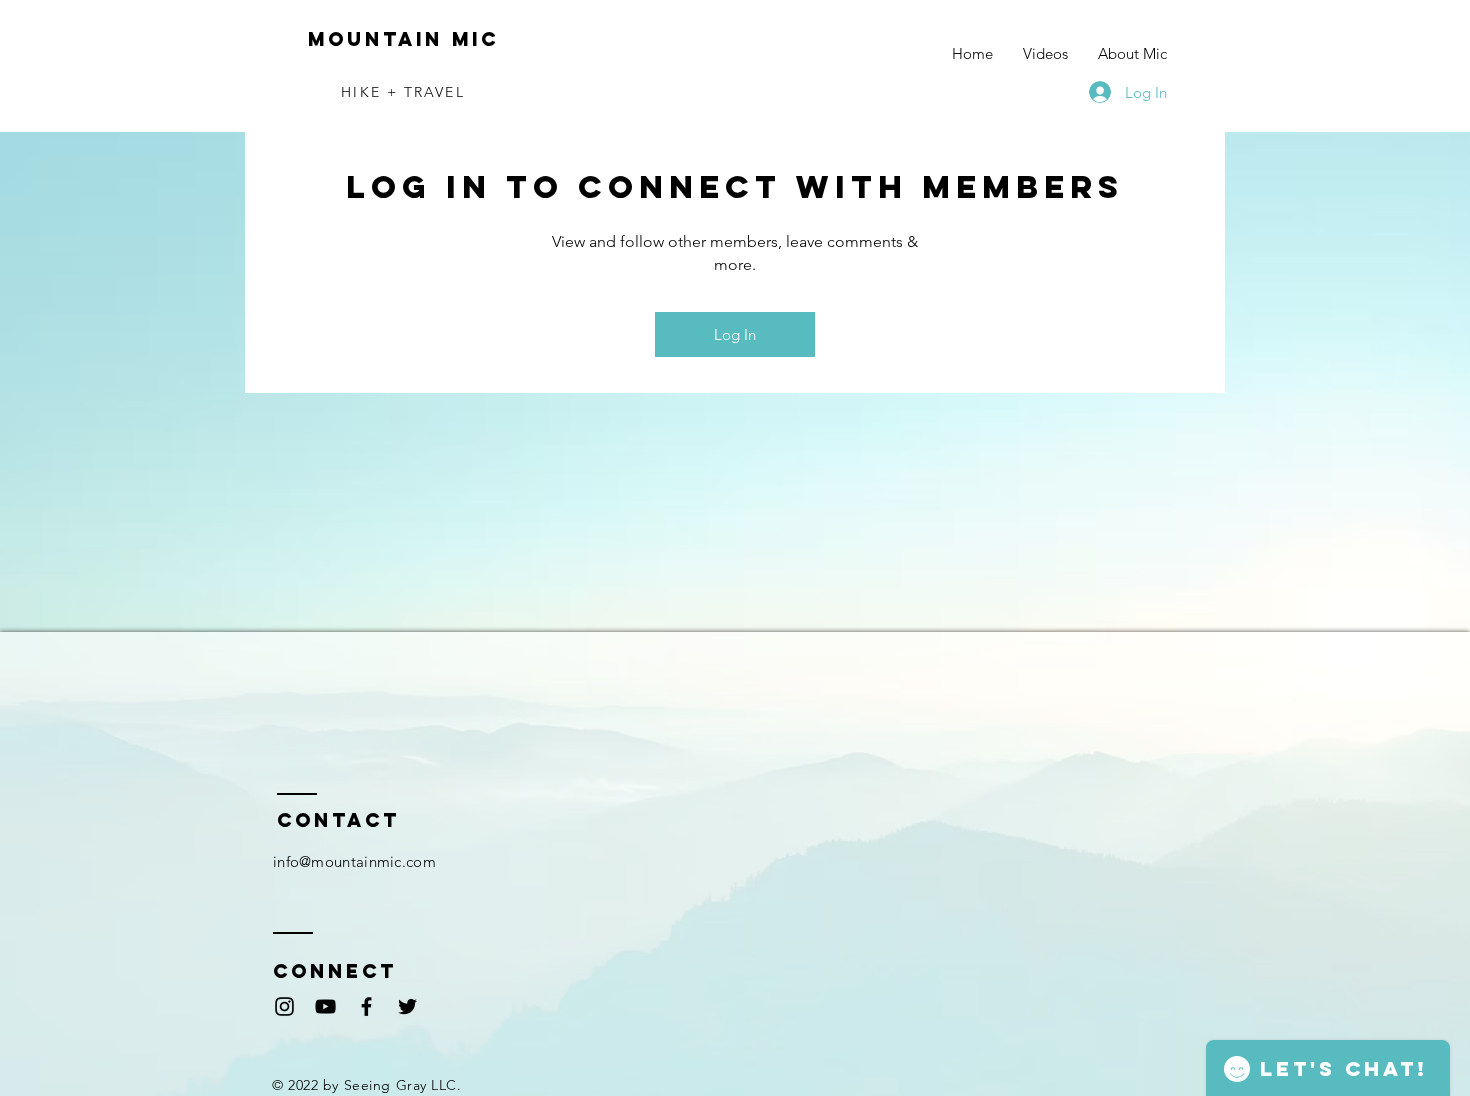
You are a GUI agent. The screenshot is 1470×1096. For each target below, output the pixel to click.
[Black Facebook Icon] (366, 1006)
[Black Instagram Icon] (284, 1006)
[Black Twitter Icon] (407, 1006)
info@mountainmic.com (354, 861)
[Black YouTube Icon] (325, 1006)
